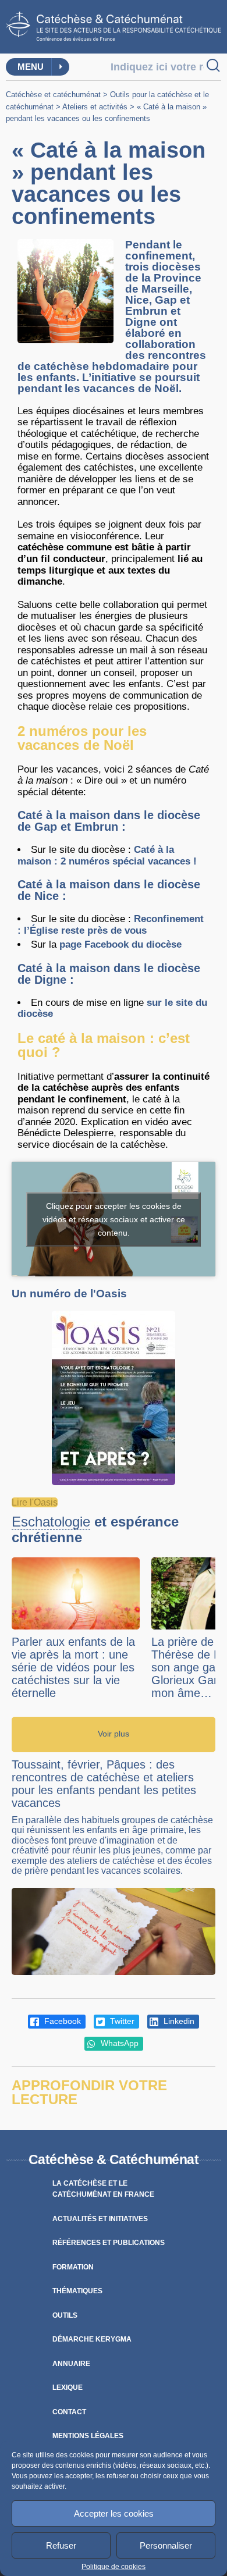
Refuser (61, 2545)
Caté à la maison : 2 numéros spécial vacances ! (107, 855)
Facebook (61, 2021)
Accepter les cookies (114, 2513)
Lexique (68, 2388)
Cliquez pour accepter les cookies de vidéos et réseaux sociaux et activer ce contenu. (114, 1219)
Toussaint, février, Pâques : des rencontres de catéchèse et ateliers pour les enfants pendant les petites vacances (104, 1784)
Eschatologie (51, 1522)
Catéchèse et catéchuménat (53, 95)
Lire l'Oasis (35, 1502)
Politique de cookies (114, 2567)
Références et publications (109, 2243)
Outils (65, 2315)
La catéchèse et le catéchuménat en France (103, 2189)
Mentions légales (88, 2436)
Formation (73, 2267)
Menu (31, 67)
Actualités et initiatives (100, 2219)
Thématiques (77, 2291)
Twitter (121, 2021)
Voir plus (114, 1734)
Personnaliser (166, 2545)
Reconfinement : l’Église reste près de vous (111, 925)
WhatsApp (118, 2043)
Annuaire (71, 2364)
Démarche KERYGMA (92, 2339)
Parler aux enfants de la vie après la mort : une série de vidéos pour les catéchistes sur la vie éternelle (73, 1667)
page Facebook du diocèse (120, 944)
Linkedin (178, 2021)
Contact (69, 2412)
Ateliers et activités (95, 107)
